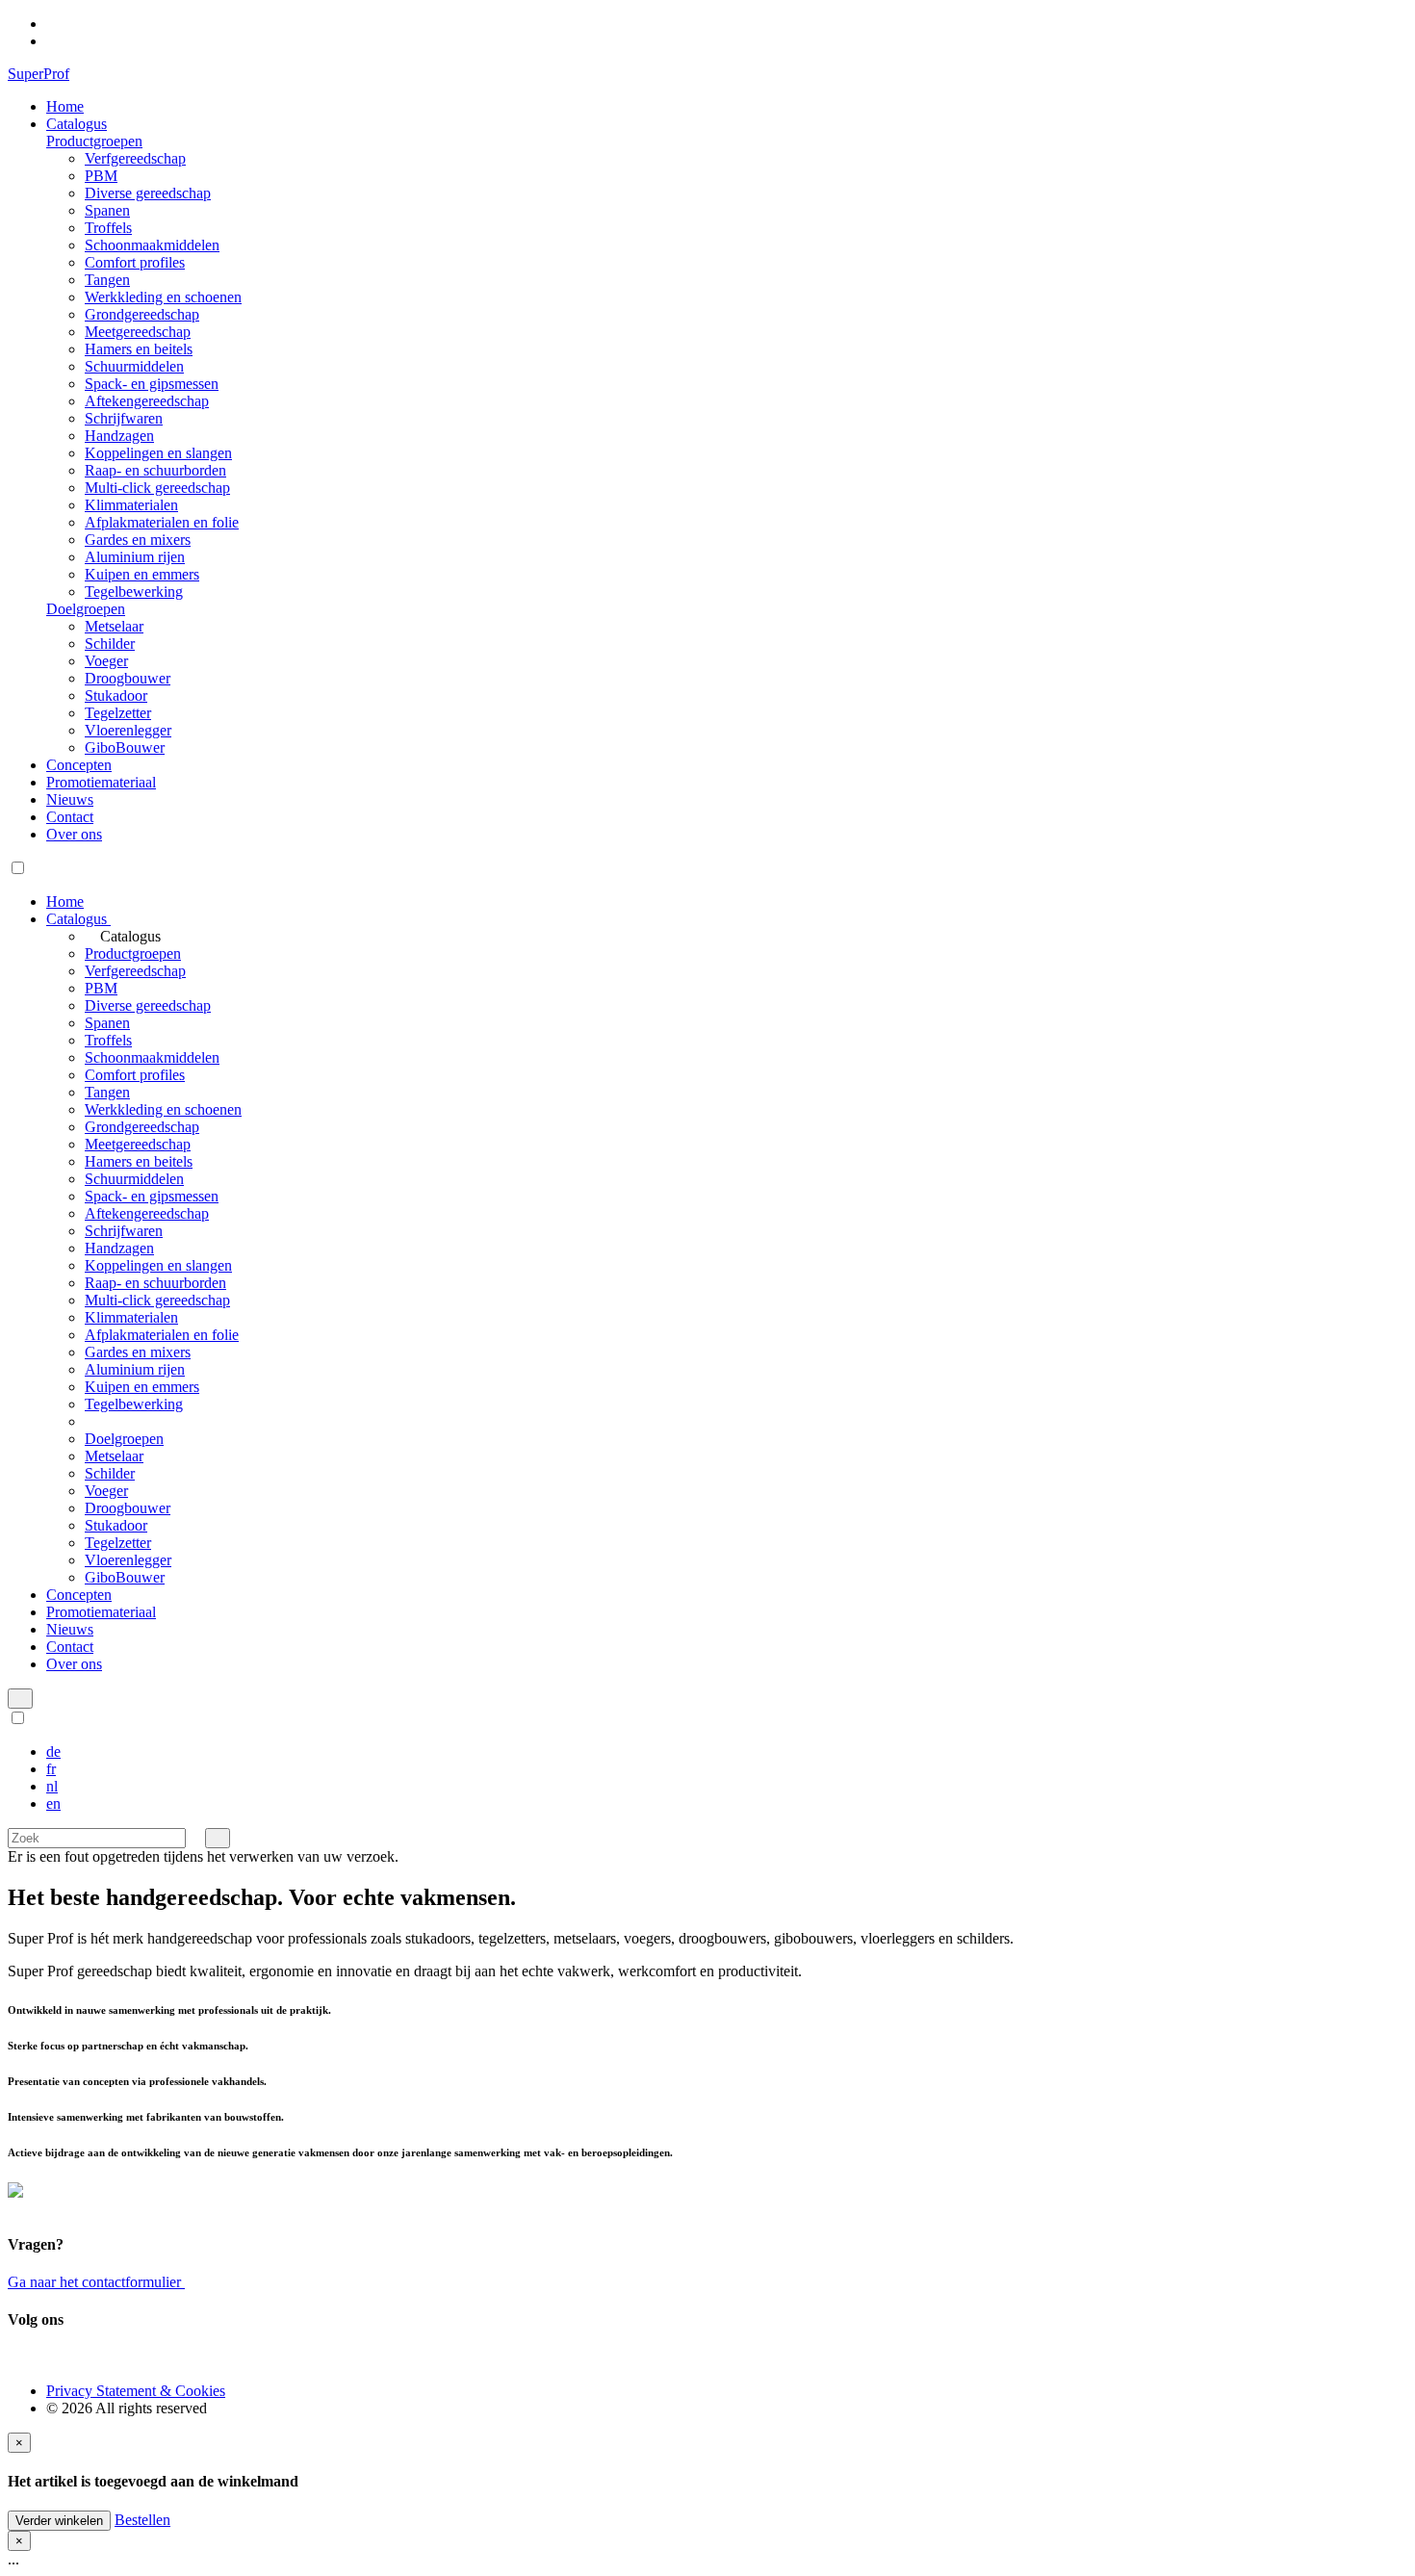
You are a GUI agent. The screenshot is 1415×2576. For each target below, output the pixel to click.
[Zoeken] (218, 1838)
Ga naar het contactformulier (96, 2282)
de (53, 1752)
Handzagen (119, 436)
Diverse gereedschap (148, 193)
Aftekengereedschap (147, 401)
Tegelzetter (118, 713)
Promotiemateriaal (101, 782)
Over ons (74, 834)
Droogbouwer (128, 678)
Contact (70, 817)
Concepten (79, 765)
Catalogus (77, 124)
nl (52, 1786)
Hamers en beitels (139, 349)
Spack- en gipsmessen (152, 384)
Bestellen (142, 2520)
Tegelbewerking (134, 592)
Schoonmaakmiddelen (152, 245)
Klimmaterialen (131, 505)
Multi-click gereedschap (157, 488)
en (53, 1803)
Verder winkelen (59, 2521)
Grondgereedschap (142, 314)
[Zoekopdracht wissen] (195, 1837)
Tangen (107, 280)
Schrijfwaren (124, 418)
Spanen (107, 210)
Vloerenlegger (128, 730)
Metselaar (114, 626)
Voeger (106, 661)
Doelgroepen (86, 609)
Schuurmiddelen (134, 366)
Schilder (110, 644)
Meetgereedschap (138, 332)
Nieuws (70, 799)
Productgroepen (94, 141)
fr (51, 1769)
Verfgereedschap (135, 158)
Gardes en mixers (138, 540)
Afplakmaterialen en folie (162, 522)
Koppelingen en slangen (158, 453)
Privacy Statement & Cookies (136, 2391)
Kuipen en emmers (142, 574)
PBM (101, 176)
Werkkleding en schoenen (163, 297)
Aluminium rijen (135, 557)
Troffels (108, 228)
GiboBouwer (125, 747)
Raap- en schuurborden (155, 470)
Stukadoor (116, 696)
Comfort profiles (135, 262)
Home (65, 106)
